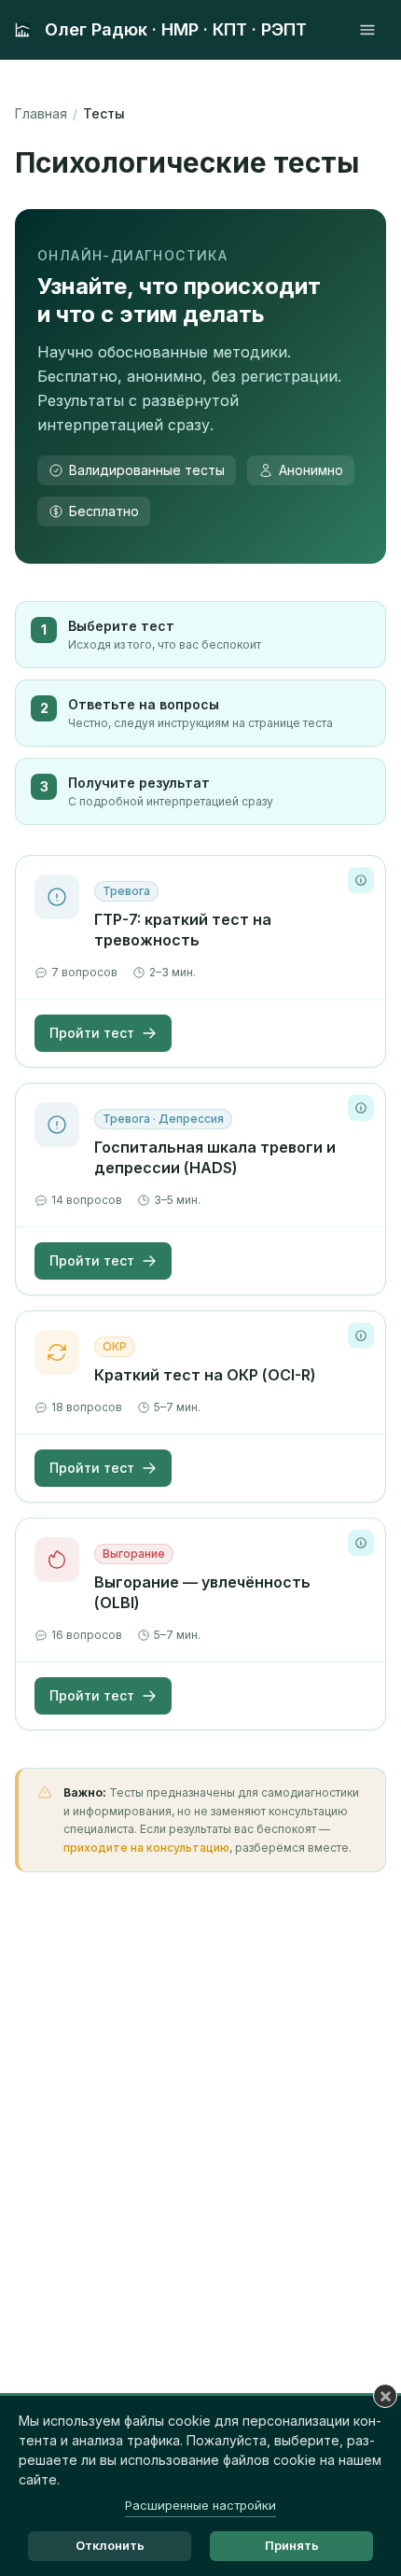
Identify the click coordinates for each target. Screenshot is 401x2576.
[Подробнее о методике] (361, 880)
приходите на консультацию (146, 1848)
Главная (41, 113)
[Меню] (367, 30)
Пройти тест (92, 1033)
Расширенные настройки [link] (200, 2505)
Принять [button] (292, 2545)
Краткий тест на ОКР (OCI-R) (205, 1375)
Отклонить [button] (110, 2545)
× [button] (386, 2396)
